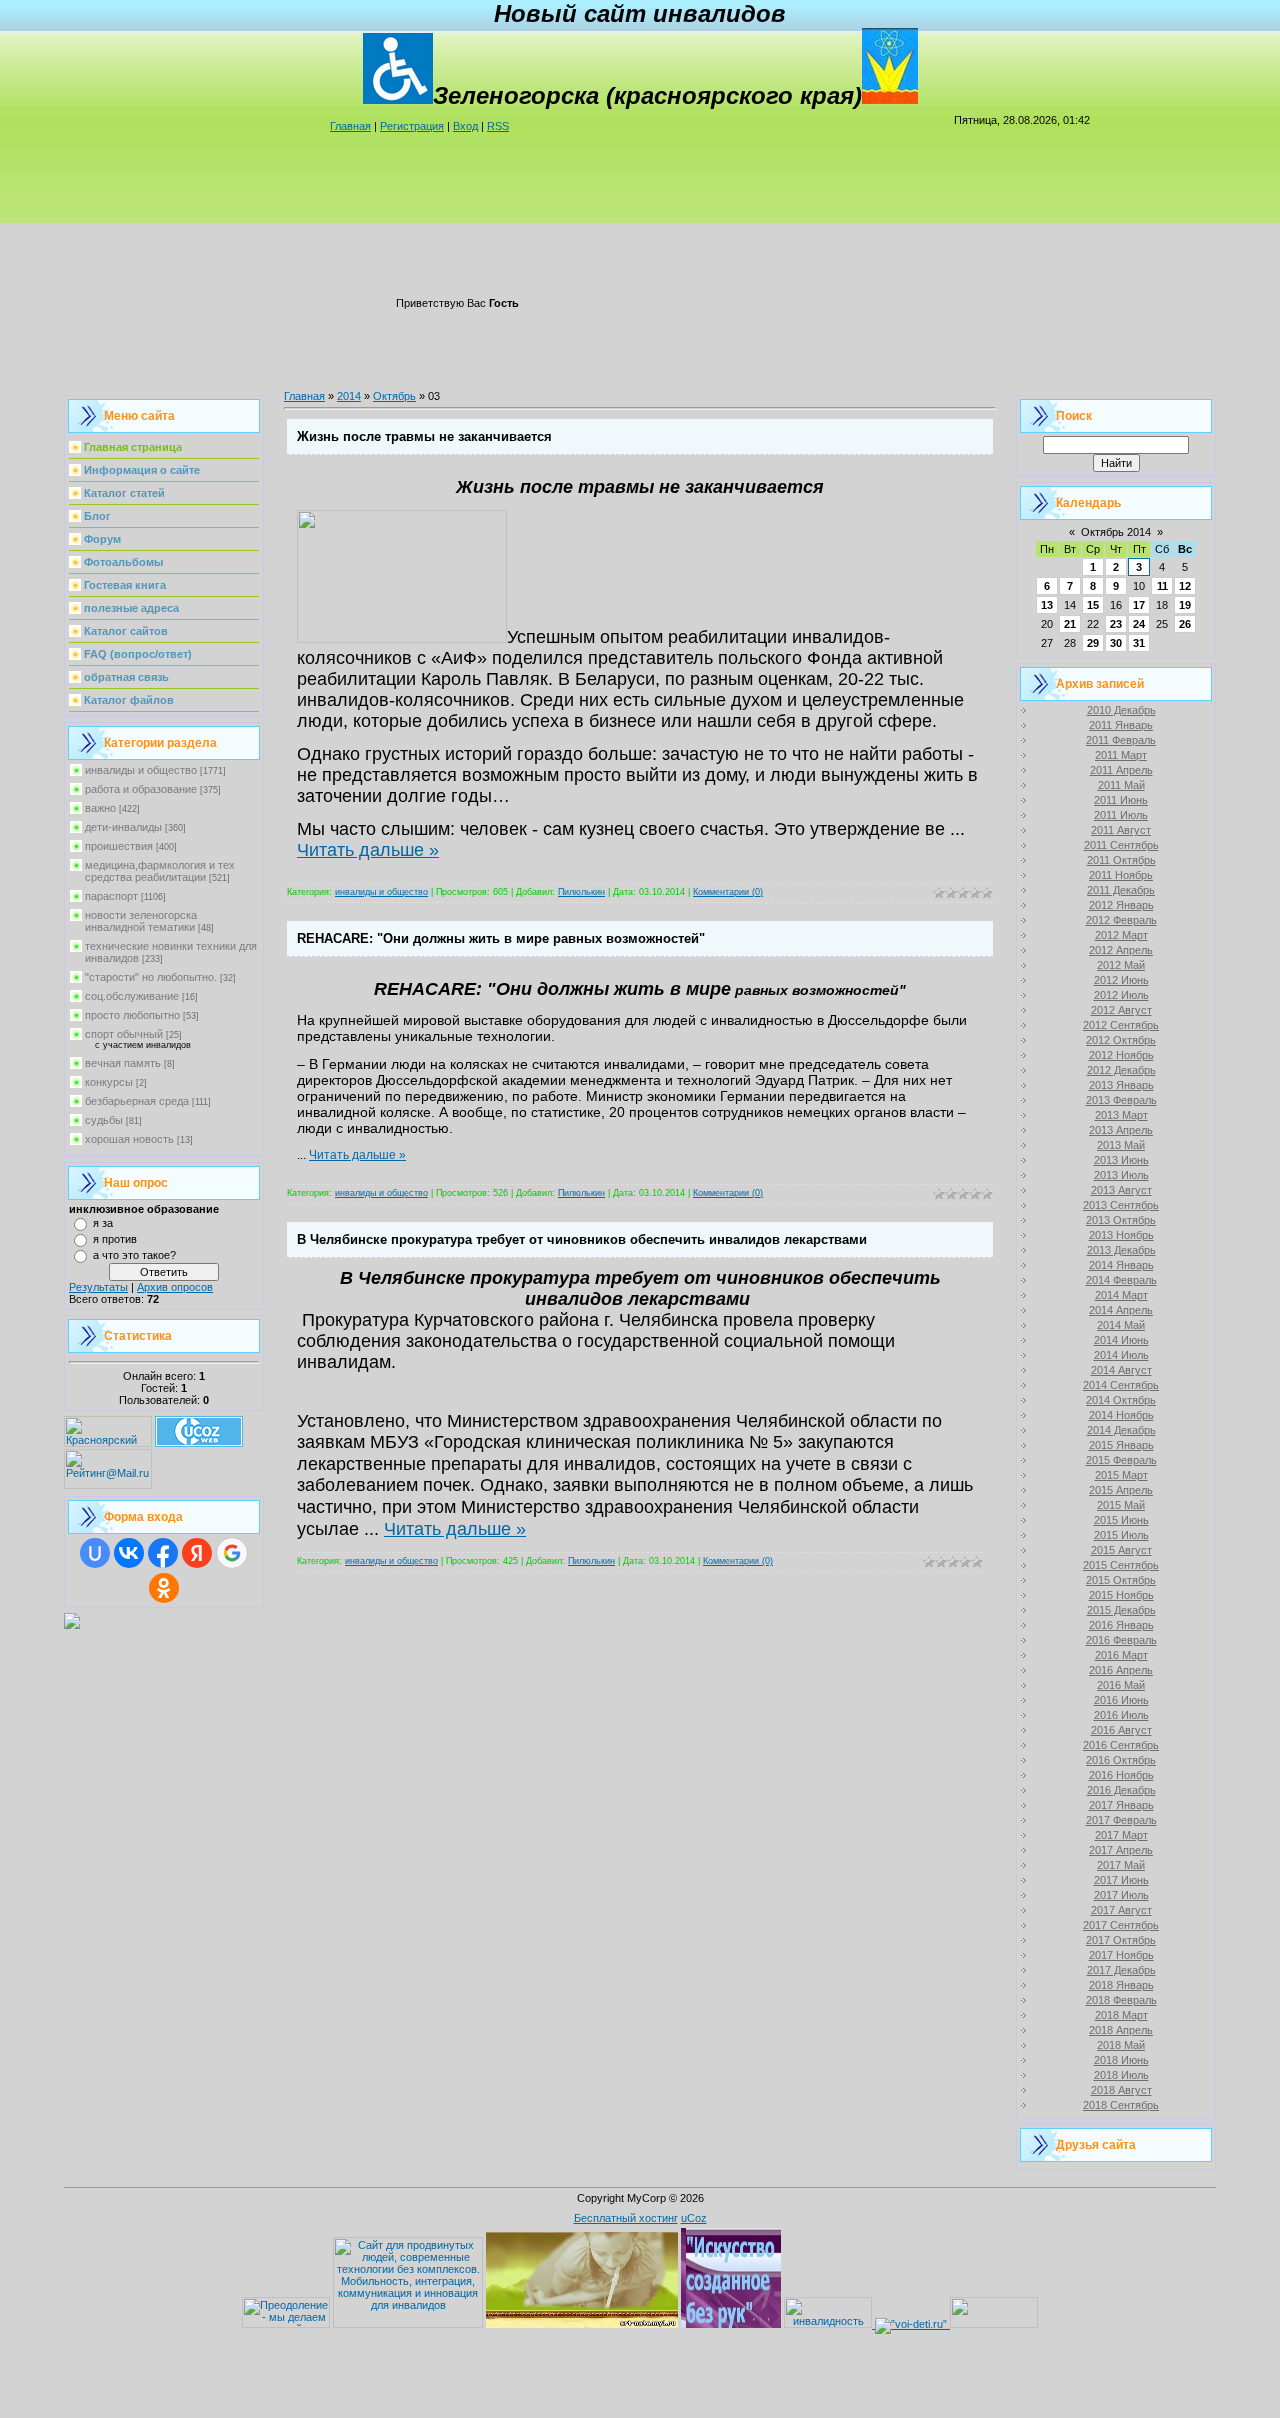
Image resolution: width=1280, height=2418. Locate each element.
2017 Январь (1121, 1805)
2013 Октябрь (1121, 1220)
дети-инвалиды (123, 827)
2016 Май (1121, 1685)
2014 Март (1121, 1295)
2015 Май (1121, 1505)
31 (1139, 643)
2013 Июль (1121, 1175)
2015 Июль (1121, 1535)
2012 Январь (1121, 905)
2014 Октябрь (1121, 1400)
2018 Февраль (1121, 2000)
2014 (349, 396)
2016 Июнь (1121, 1700)
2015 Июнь (1121, 1520)
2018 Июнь (1121, 2060)
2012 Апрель (1121, 950)
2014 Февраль (1121, 1280)
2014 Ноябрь (1121, 1415)
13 (1047, 605)
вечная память (123, 1063)
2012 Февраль (1121, 920)
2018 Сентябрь (1121, 2105)
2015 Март (1121, 1475)
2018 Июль (1121, 2075)
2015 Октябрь (1121, 1580)
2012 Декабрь (1121, 1070)
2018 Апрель (1121, 2030)
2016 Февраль (1121, 1640)
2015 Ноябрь (1121, 1595)
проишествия (119, 846)
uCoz (694, 2218)
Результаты (98, 1287)
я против (115, 1239)
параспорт (111, 896)
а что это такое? (134, 1255)
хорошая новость (129, 1139)
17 (1139, 605)
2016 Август (1121, 1730)
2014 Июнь (1121, 1340)
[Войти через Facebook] (163, 1553)
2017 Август (1121, 1910)
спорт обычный (124, 1034)
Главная (350, 126)
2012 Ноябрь (1121, 1055)
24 (1139, 624)
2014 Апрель (1121, 1310)
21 (1070, 624)
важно (100, 808)
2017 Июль (1121, 1895)
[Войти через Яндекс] (197, 1553)
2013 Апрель (1121, 1130)
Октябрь (394, 396)
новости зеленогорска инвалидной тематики (141, 921)
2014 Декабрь (1121, 1430)
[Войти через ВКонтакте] (129, 1553)
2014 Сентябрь (1121, 1385)
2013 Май (1121, 1145)
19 (1185, 605)
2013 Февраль (1121, 1100)
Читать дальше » (368, 850)
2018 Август (1121, 2090)
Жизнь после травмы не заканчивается (424, 436)
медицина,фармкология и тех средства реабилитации (160, 871)
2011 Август (1121, 830)
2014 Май (1121, 1325)
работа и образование (141, 789)
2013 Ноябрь (1121, 1235)
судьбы (104, 1120)
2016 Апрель (1121, 1670)
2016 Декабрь (1121, 1790)
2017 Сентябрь (1121, 1925)
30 (1116, 643)
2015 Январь (1121, 1445)
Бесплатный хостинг (626, 2218)
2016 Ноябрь (1121, 1775)
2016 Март (1121, 1655)
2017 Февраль (1121, 1820)
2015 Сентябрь (1121, 1565)
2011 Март (1121, 755)
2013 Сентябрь (1121, 1205)
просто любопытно (132, 1015)
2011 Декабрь (1121, 890)
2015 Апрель (1121, 1490)
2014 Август (1121, 1370)
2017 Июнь (1121, 1880)
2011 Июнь (1121, 800)
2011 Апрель (1121, 770)
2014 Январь (1121, 1265)
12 (1185, 586)
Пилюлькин (581, 892)
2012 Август (1121, 1010)
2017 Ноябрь (1121, 1955)
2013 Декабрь (1121, 1250)
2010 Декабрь (1121, 710)
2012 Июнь (1121, 980)
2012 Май (1121, 965)
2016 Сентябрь (1121, 1745)
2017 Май (1121, 1865)
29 (1093, 643)
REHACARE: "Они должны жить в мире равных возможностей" (501, 938)
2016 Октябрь (1121, 1760)
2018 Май (1121, 2045)
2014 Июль (1121, 1355)
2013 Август (1121, 1190)
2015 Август (1121, 1550)
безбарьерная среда (137, 1101)
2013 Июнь (1121, 1160)
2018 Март (1121, 2015)
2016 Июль (1121, 1715)
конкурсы (109, 1082)
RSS (498, 126)
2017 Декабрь (1121, 1970)
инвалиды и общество (141, 770)
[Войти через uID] (95, 1553)
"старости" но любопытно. (151, 977)
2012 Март (1121, 935)
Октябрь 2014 (1116, 532)
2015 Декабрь (1121, 1610)
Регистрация (412, 126)
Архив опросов (175, 1287)
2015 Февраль (1121, 1460)
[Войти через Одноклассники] (164, 1588)
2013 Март (1121, 1115)
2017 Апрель (1121, 1850)
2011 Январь (1121, 725)
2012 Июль (1121, 995)
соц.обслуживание (132, 996)
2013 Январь (1121, 1085)
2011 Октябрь (1121, 860)
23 (1116, 624)
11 (1162, 586)
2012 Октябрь (1121, 1040)
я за (103, 1223)
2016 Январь (1121, 1625)
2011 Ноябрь (1121, 875)
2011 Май (1121, 785)
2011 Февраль (1121, 740)
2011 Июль (1121, 815)
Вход (465, 126)
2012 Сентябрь (1121, 1025)
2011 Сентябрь (1121, 845)
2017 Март (1121, 1835)
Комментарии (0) (728, 892)
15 (1093, 605)
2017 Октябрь (1121, 1940)
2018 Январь (1121, 1985)
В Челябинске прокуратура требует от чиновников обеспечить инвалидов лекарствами (582, 1239)
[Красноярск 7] (72, 1625)
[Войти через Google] (232, 1553)
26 (1185, 624)
